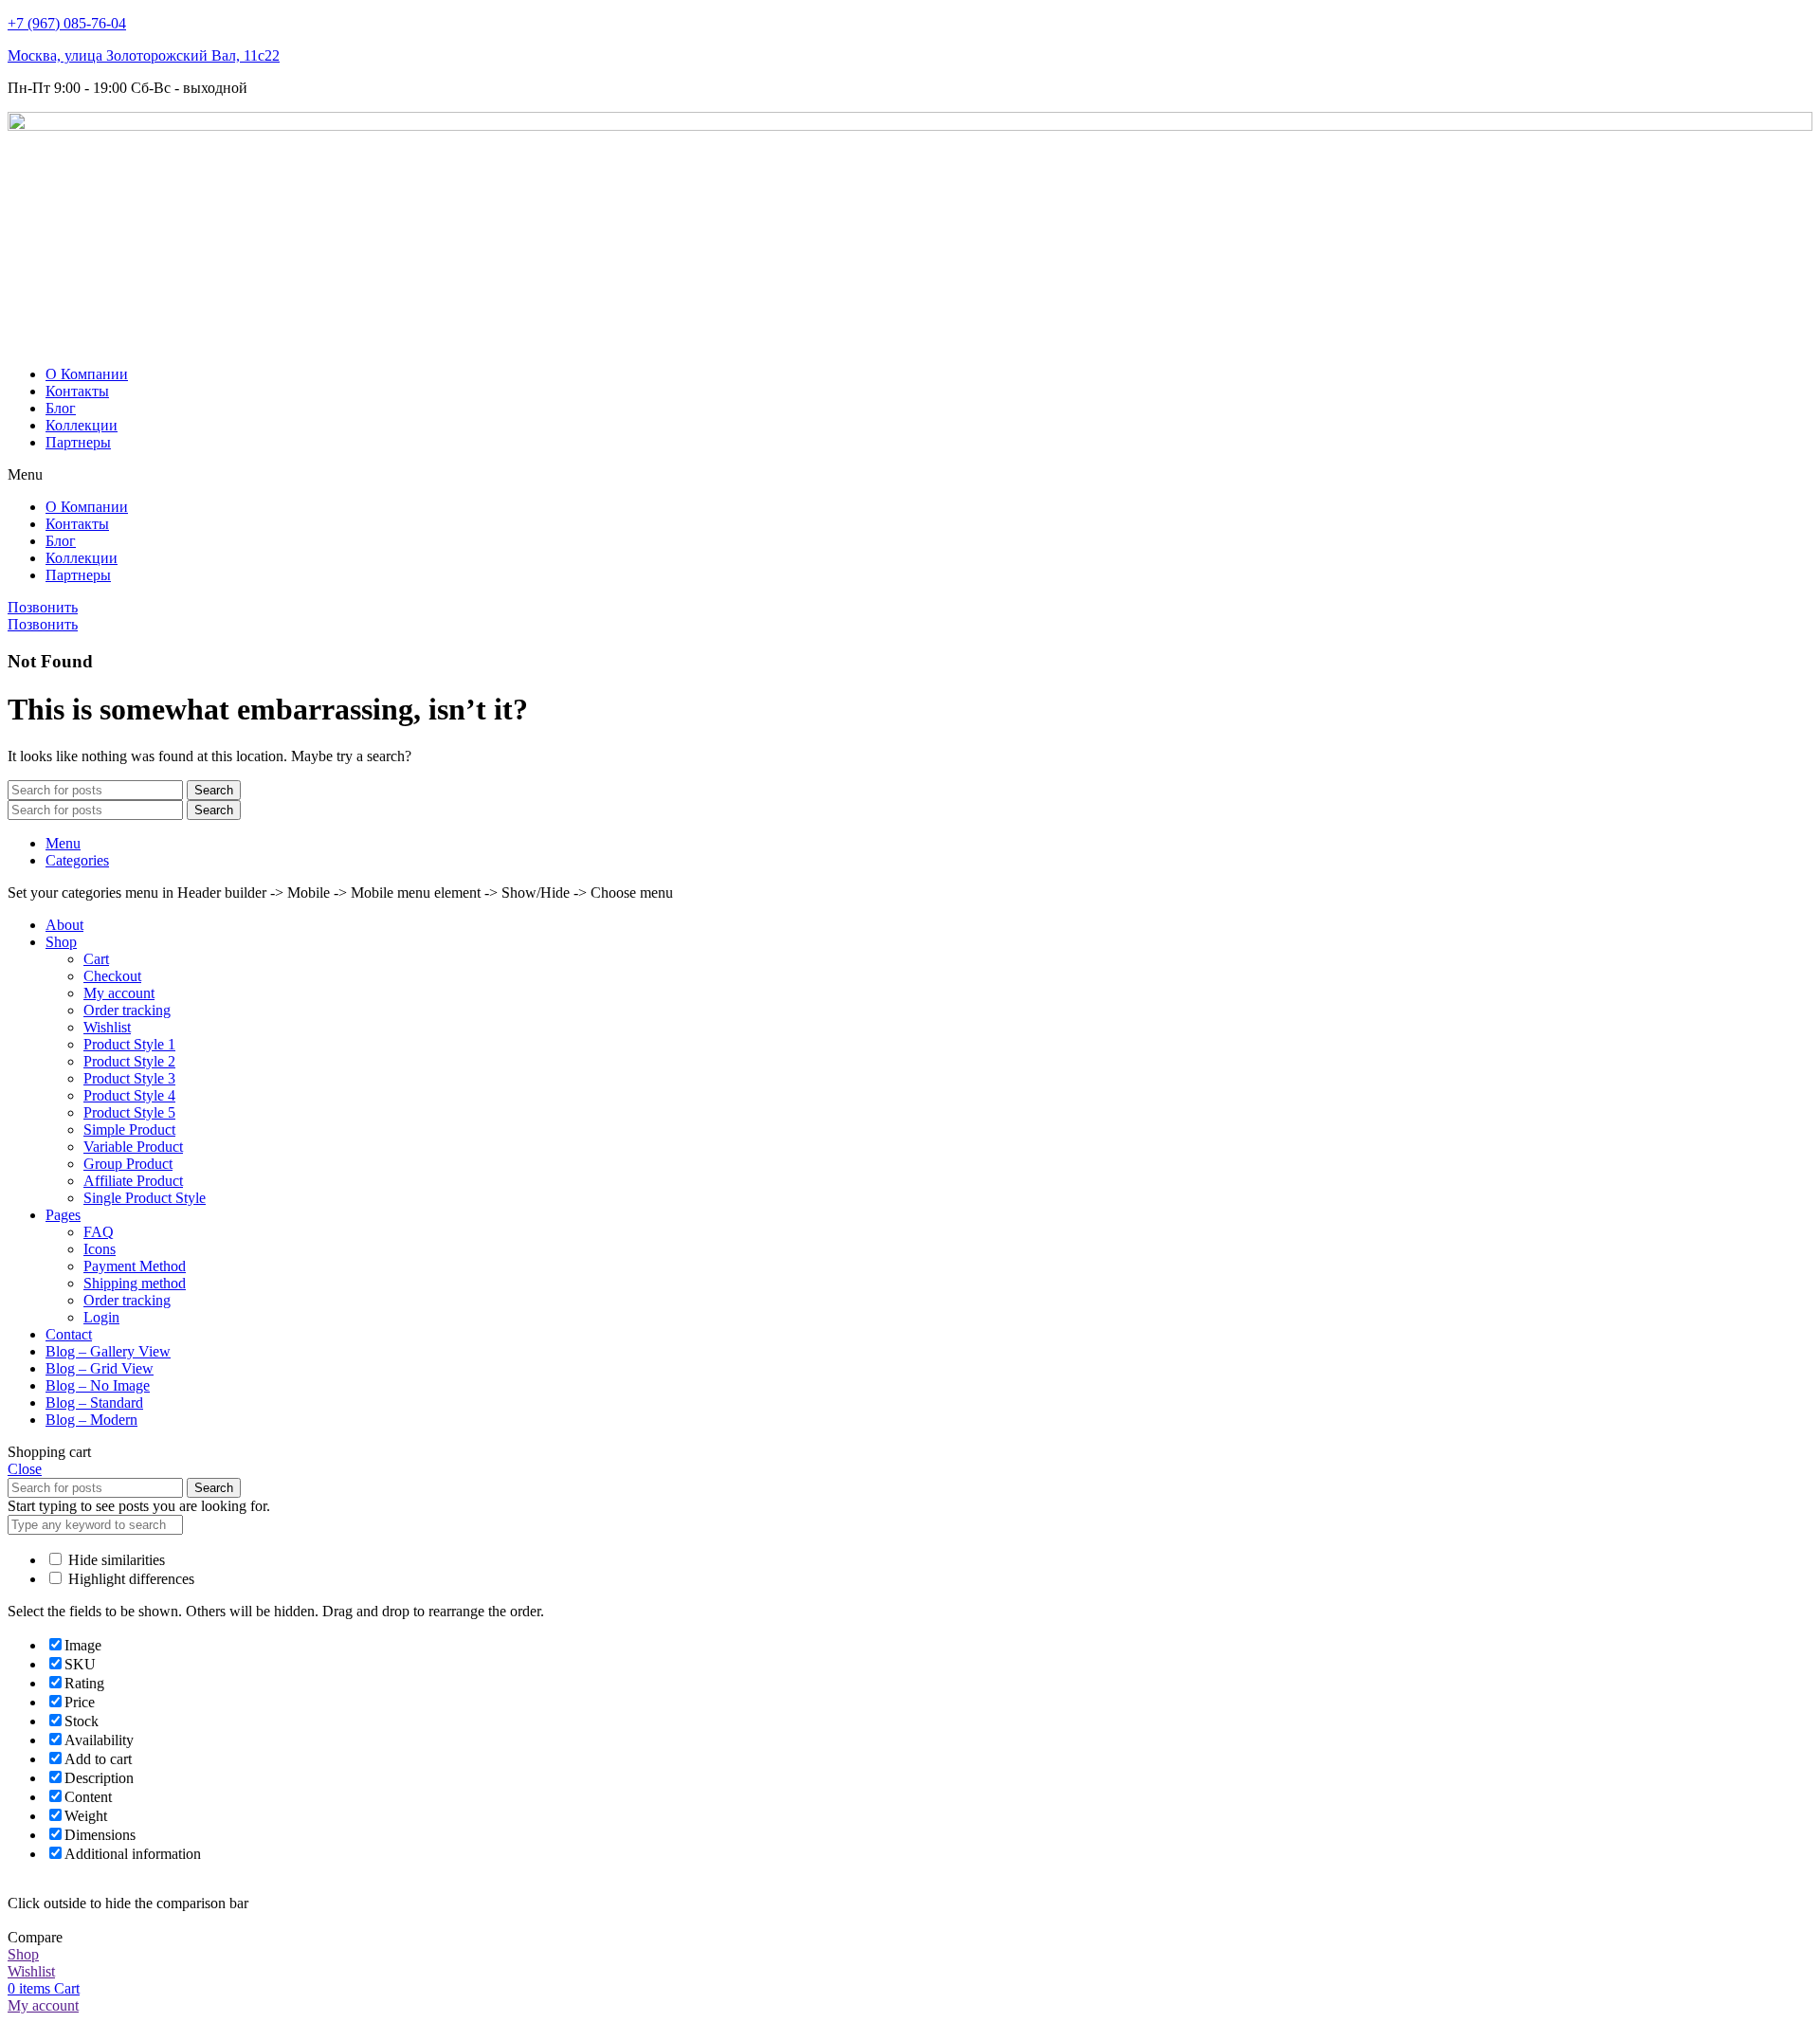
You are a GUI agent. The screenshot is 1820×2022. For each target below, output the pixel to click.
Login (101, 1317)
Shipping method (135, 1283)
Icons (100, 1249)
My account (119, 993)
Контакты (77, 391)
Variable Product (133, 1147)
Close (25, 1469)
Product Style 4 (129, 1095)
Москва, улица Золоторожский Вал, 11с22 (144, 55)
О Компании (87, 374)
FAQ (99, 1232)
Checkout (112, 976)
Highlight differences (129, 1579)
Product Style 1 (129, 1044)
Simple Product (129, 1129)
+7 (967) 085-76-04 (67, 23)
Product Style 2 (129, 1061)
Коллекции (82, 425)
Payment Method (135, 1266)
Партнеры (78, 442)
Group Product (128, 1164)
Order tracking (127, 1010)
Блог (61, 408)
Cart (96, 959)
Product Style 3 (129, 1078)
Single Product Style (145, 1198)
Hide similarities (115, 1560)
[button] (910, 475)
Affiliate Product (133, 1181)
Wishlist (107, 1027)
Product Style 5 (129, 1112)
